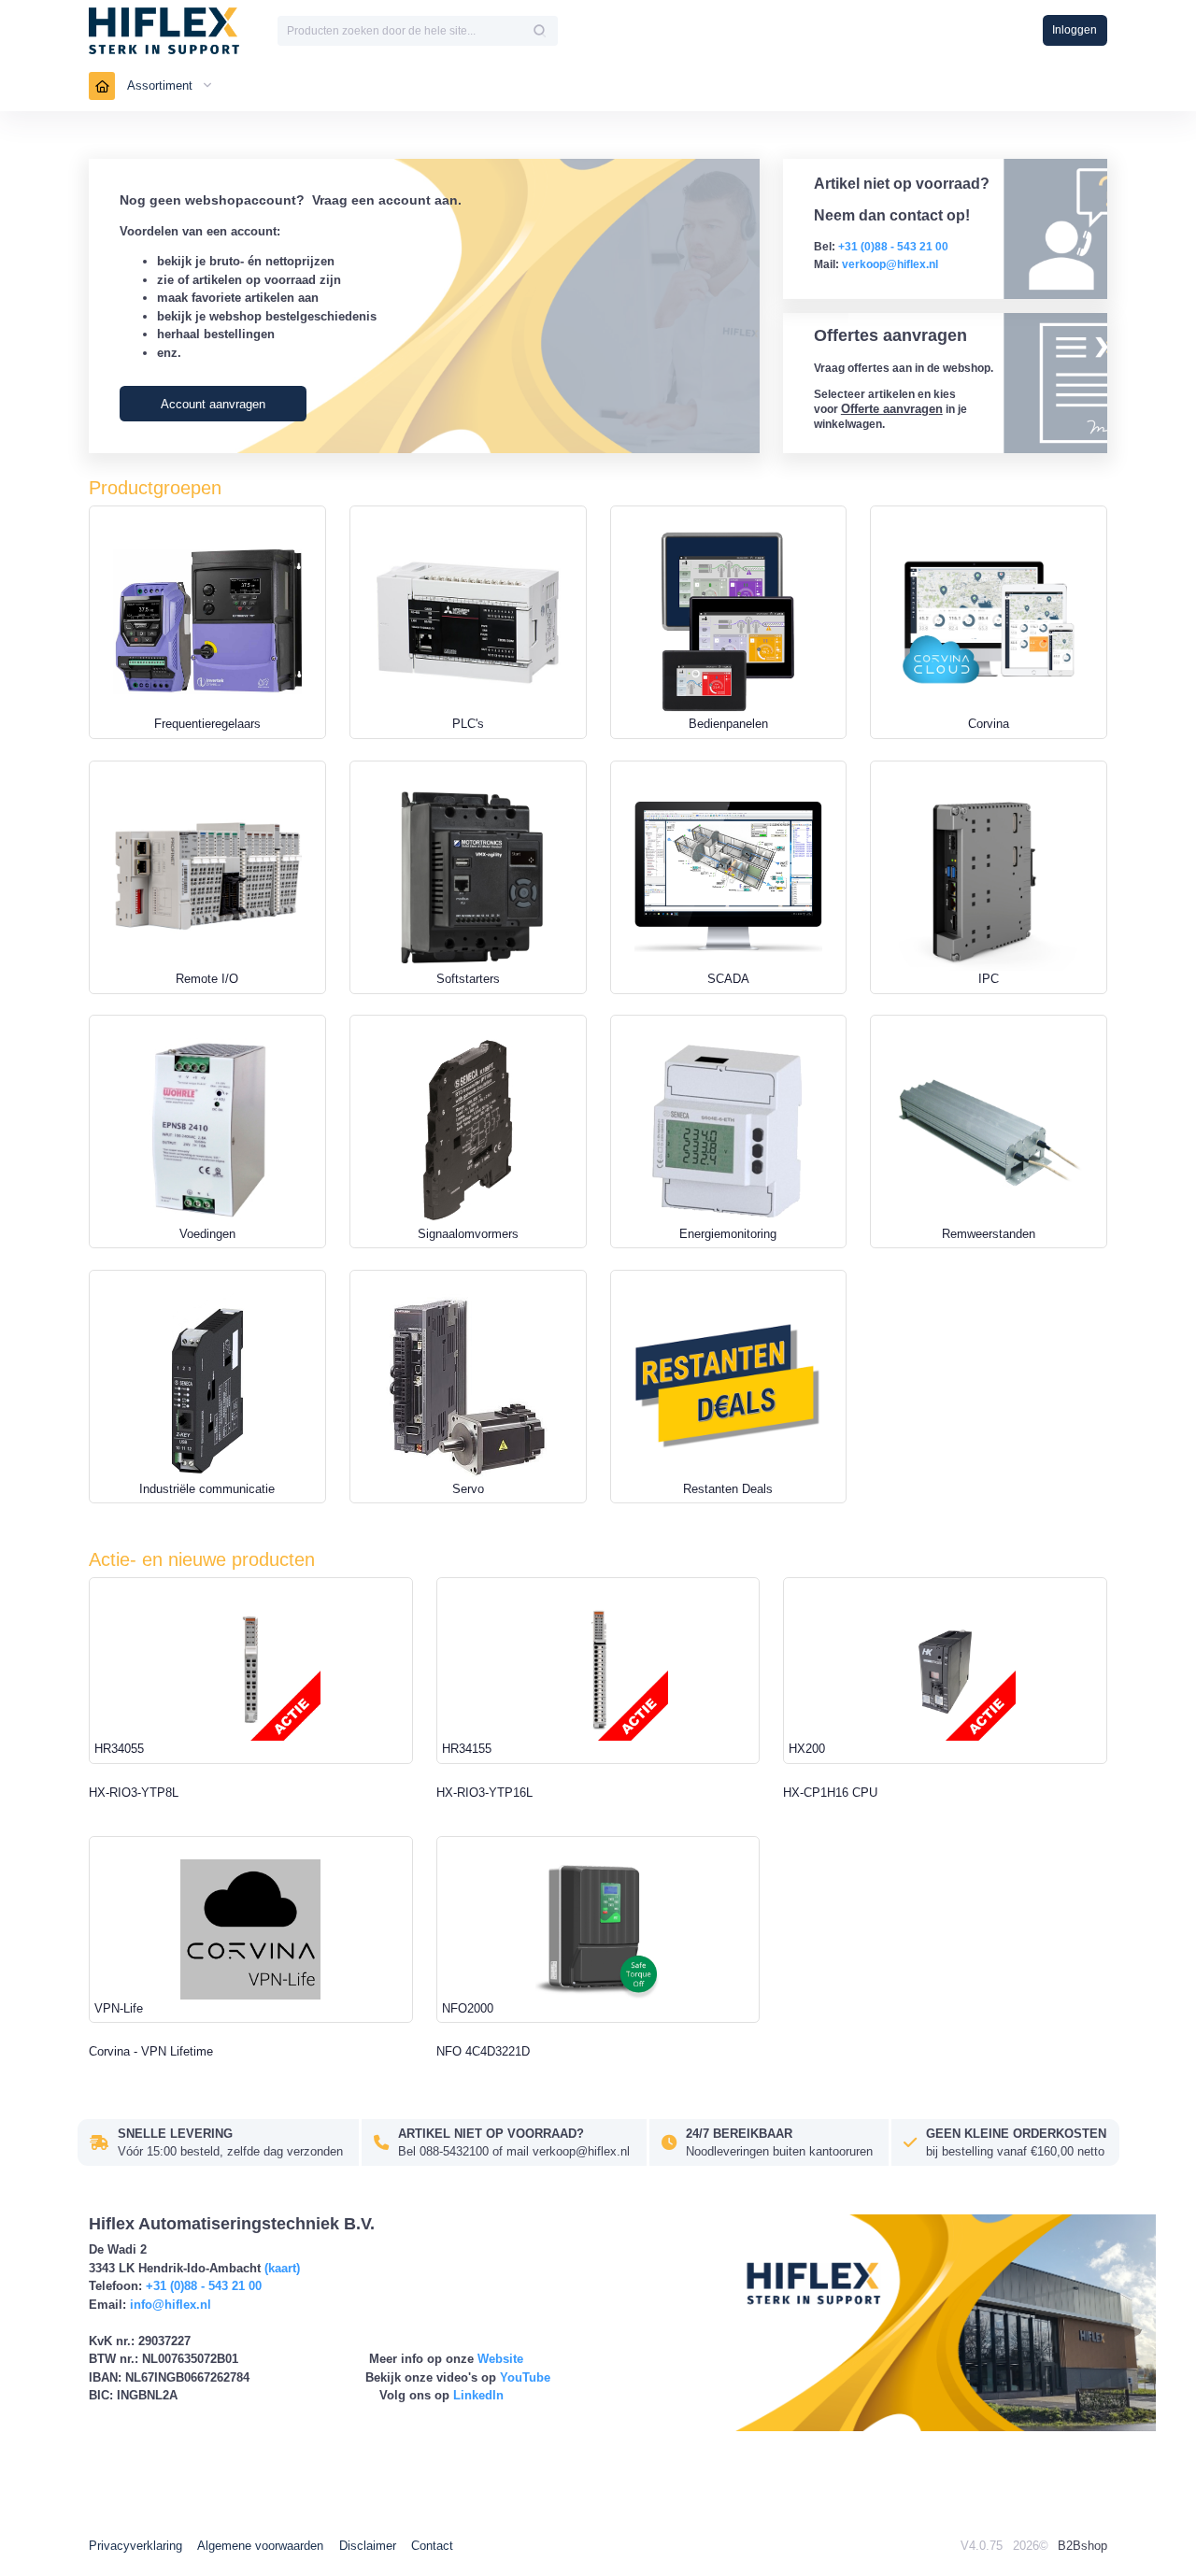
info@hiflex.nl (171, 2305)
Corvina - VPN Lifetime (151, 2051)
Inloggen (1075, 30)
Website (500, 2359)
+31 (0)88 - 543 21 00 (204, 2286)
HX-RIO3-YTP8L (134, 1793)
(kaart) (282, 2268)
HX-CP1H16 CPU (830, 1793)
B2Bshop (1082, 2546)
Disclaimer (368, 2546)
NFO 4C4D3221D (483, 2051)
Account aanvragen (213, 404)
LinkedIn (478, 2395)
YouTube (525, 2377)
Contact (432, 2546)
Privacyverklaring (135, 2546)
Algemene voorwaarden (260, 2546)
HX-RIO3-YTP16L (484, 1793)
